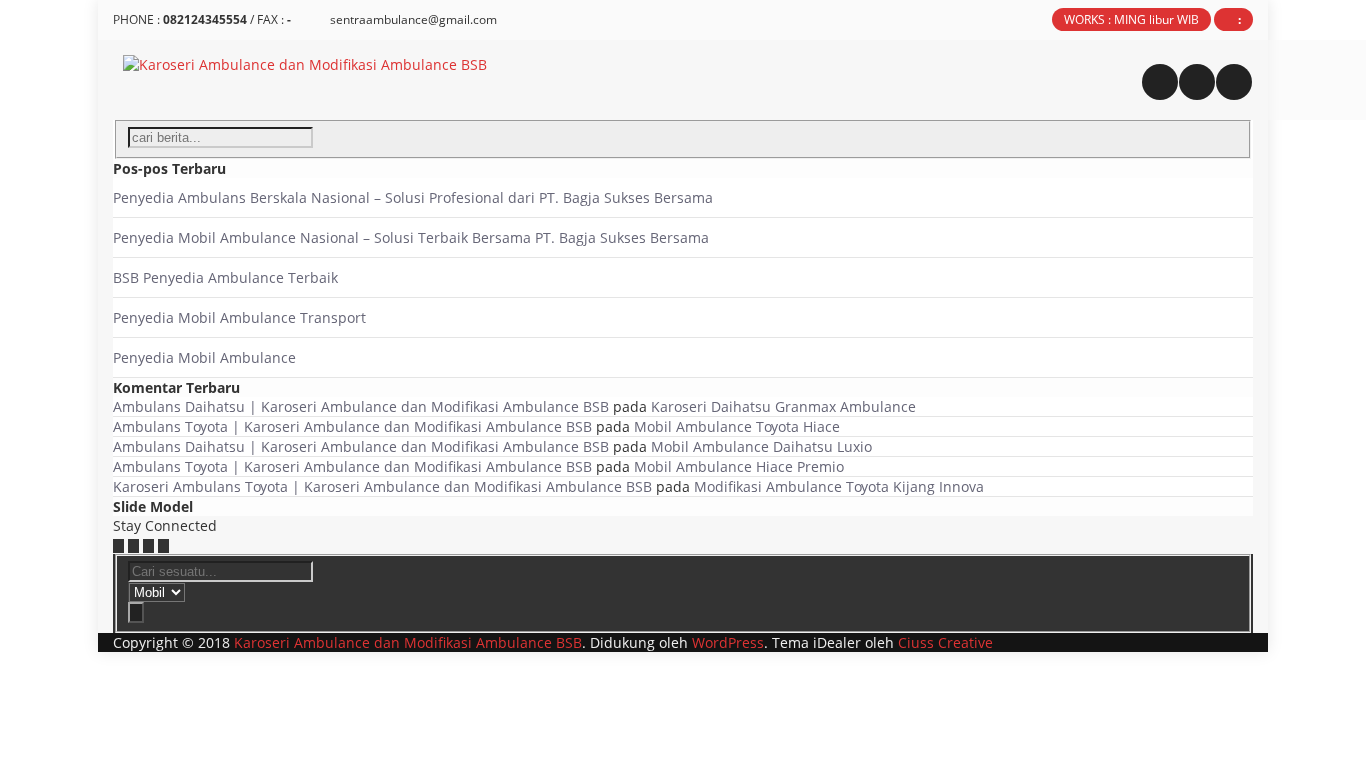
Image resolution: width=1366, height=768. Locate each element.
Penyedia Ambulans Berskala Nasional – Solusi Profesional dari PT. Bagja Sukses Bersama (413, 197)
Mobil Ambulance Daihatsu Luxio (761, 446)
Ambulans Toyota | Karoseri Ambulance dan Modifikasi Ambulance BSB (352, 426)
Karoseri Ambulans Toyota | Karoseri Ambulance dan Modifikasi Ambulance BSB (382, 486)
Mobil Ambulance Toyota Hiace (737, 426)
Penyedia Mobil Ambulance (204, 357)
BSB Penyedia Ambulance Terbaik (225, 277)
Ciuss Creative (945, 642)
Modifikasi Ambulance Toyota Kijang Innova (839, 486)
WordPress (728, 642)
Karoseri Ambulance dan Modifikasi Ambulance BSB (408, 642)
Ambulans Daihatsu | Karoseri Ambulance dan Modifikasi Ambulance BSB (361, 406)
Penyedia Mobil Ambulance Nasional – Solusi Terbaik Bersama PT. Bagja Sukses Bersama (411, 237)
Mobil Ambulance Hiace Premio (739, 466)
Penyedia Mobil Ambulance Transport (239, 317)
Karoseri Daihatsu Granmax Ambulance (783, 406)
